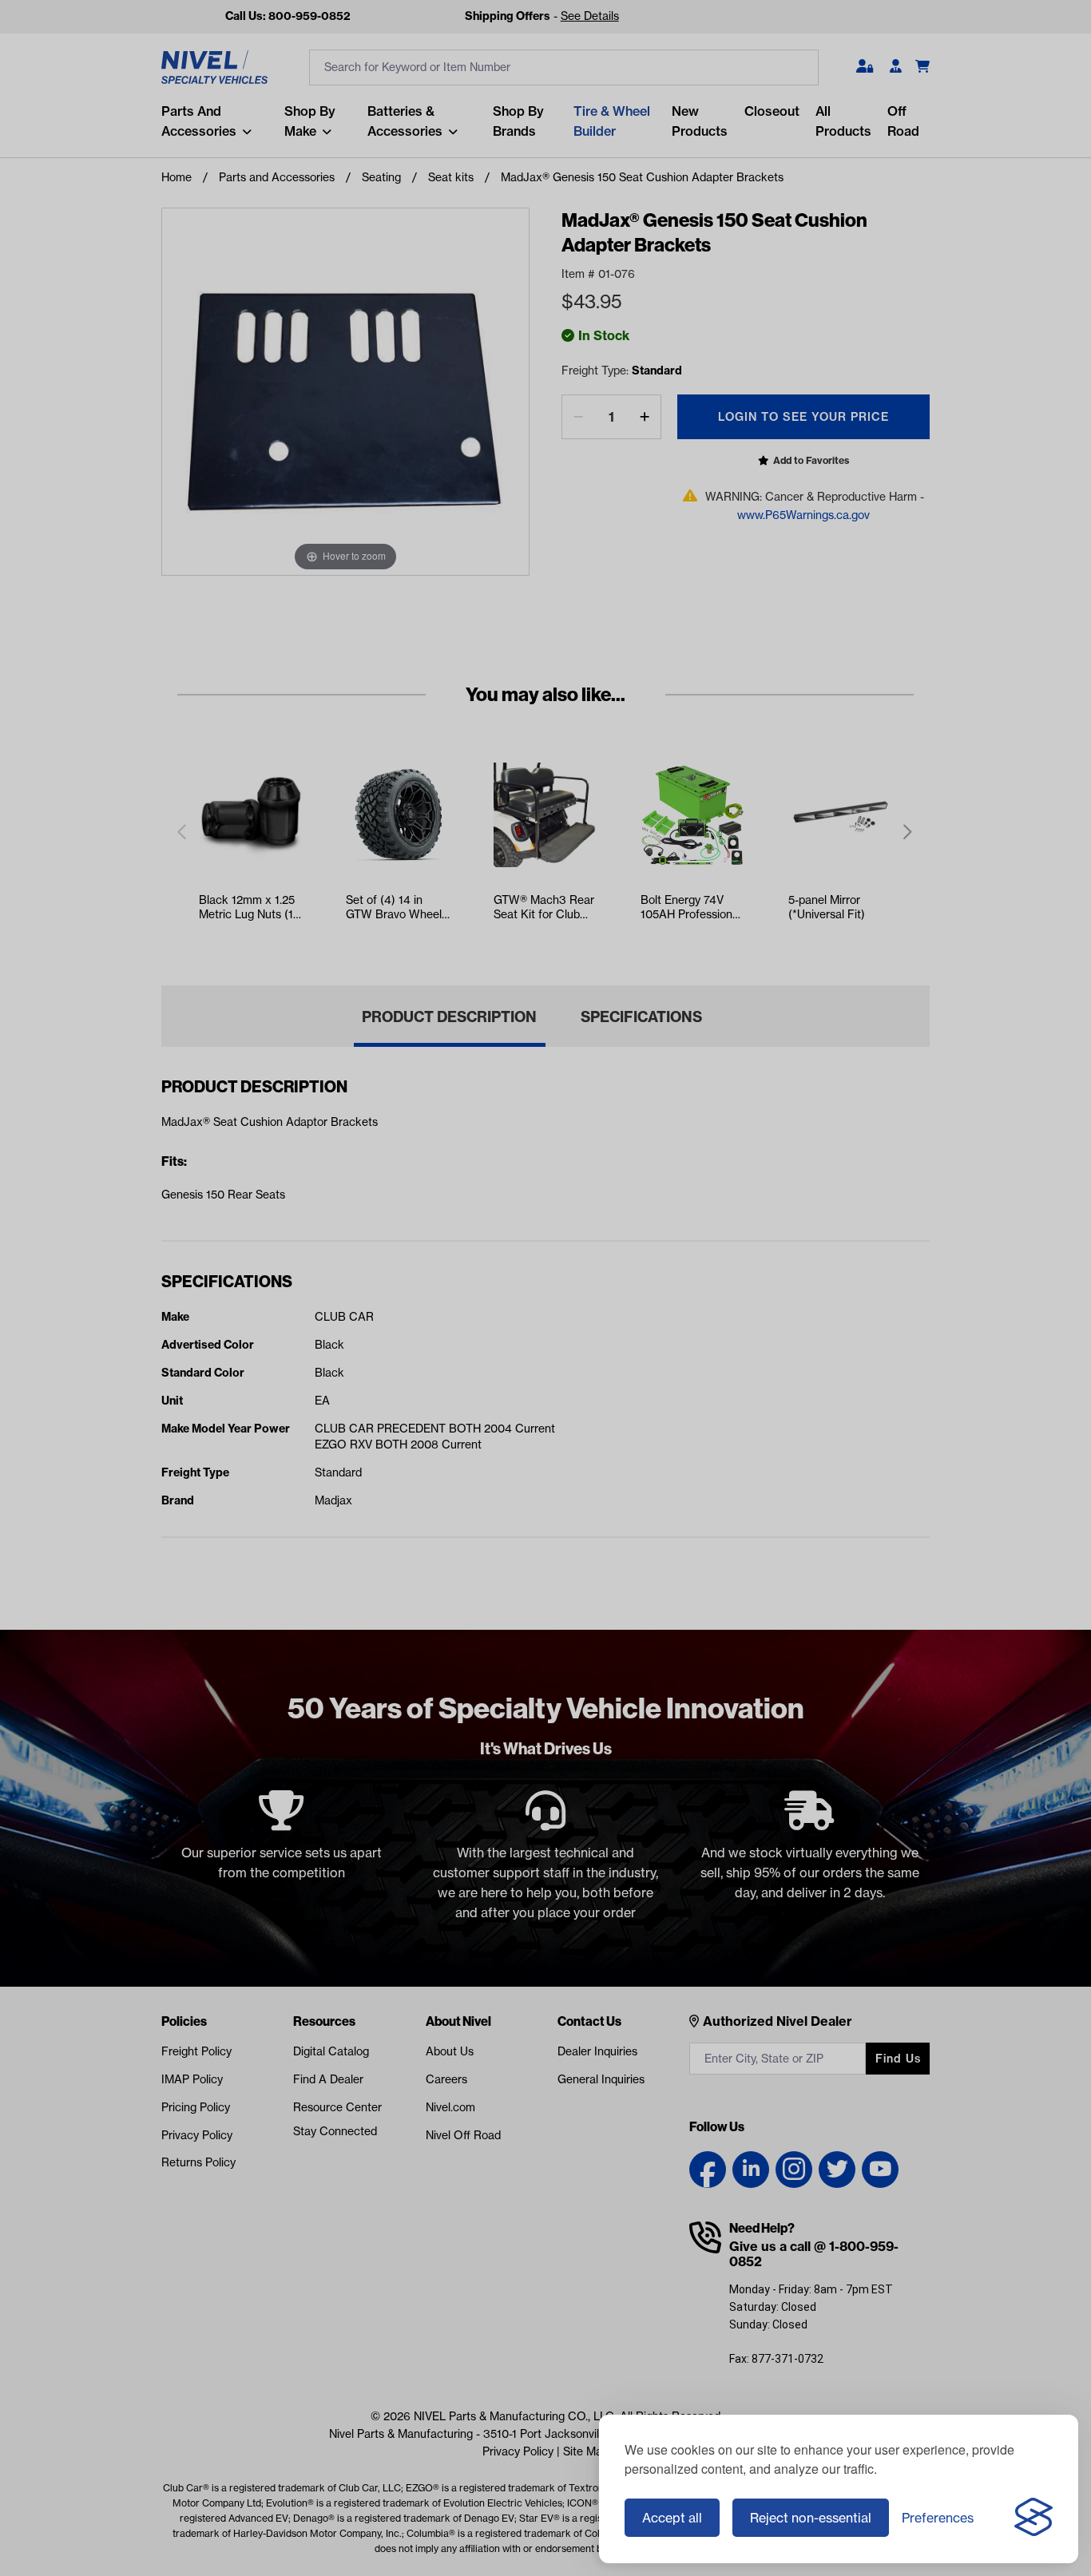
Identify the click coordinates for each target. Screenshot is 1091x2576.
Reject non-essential (811, 2518)
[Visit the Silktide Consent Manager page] (1033, 2518)
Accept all (672, 2518)
